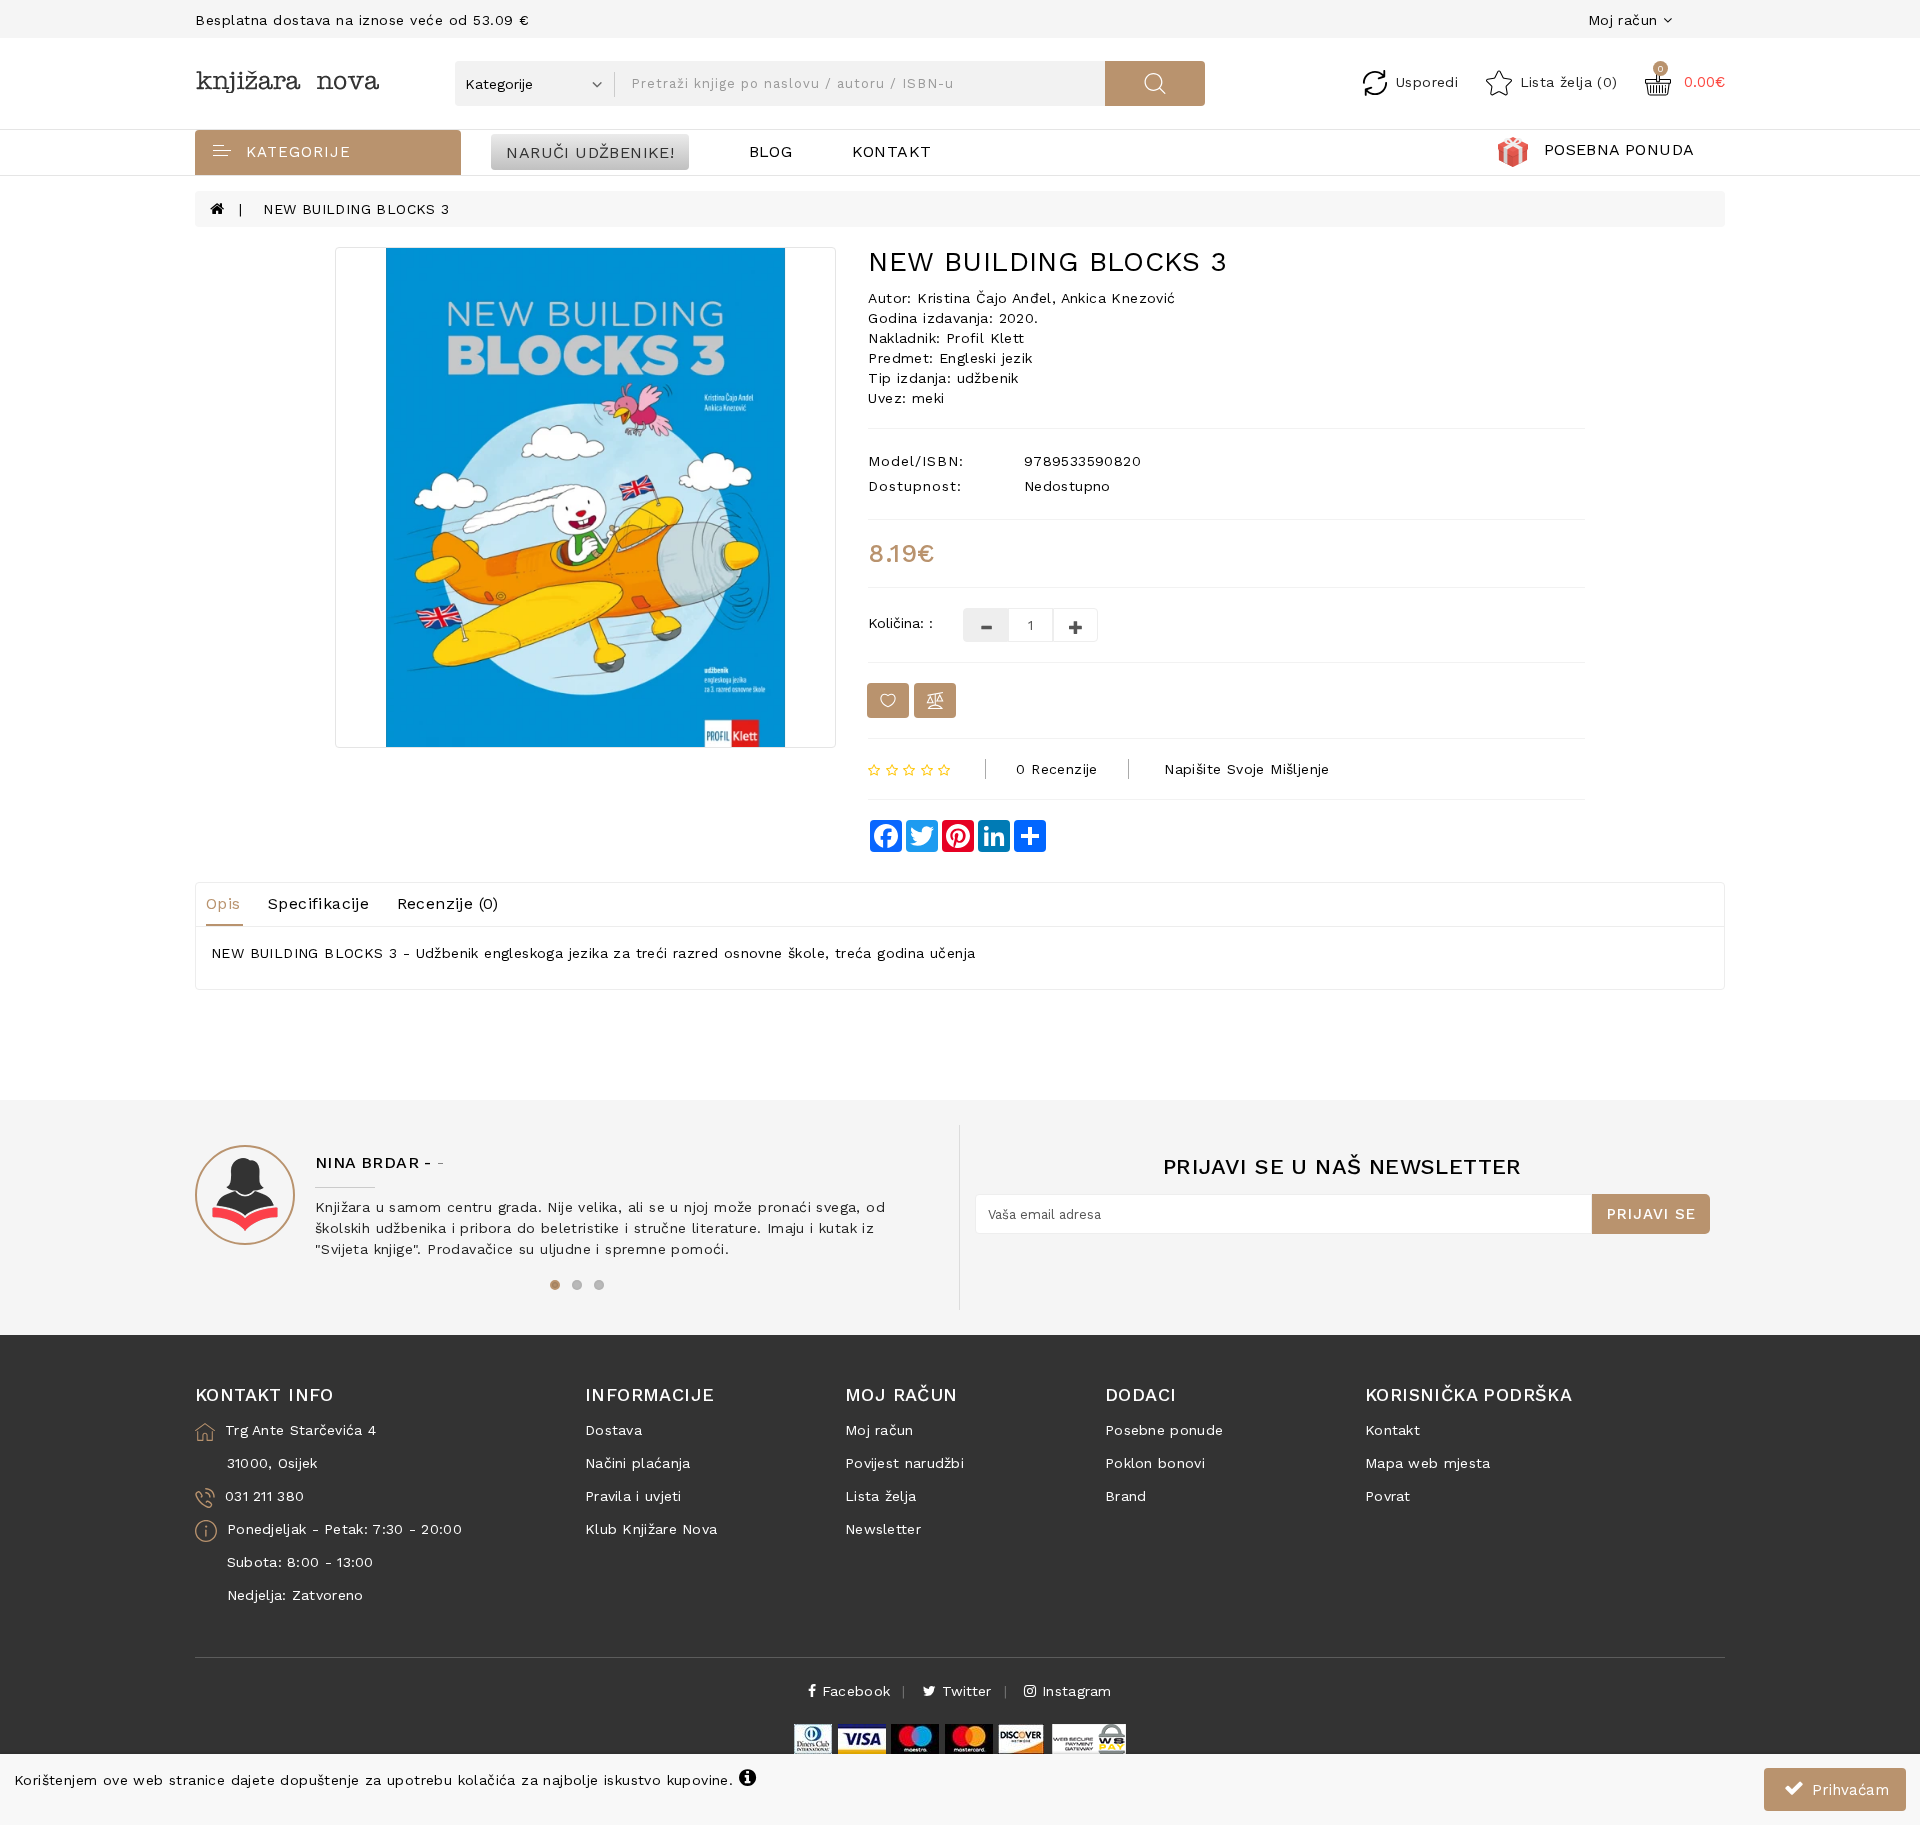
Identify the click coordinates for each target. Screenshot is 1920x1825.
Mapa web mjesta (1428, 1463)
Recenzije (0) (448, 903)
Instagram (1074, 1691)
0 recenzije (1056, 769)
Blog (771, 151)
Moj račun (879, 1430)
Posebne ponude (1164, 1430)
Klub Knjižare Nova (651, 1529)
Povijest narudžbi (904, 1463)
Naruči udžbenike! (590, 151)
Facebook (854, 1691)
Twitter (963, 1691)
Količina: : (900, 623)
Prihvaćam (1848, 1790)
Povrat (1388, 1496)
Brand (1126, 1496)
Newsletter (883, 1529)
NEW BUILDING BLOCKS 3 (356, 209)
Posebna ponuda (1619, 149)
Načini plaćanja (638, 1463)
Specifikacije (318, 903)
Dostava (613, 1430)
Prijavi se (1651, 1214)
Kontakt (892, 151)
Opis (223, 903)
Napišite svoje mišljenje (1247, 769)
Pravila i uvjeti (633, 1496)
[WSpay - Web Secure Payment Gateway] (1088, 1738)
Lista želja (880, 1496)
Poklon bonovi (1155, 1463)
